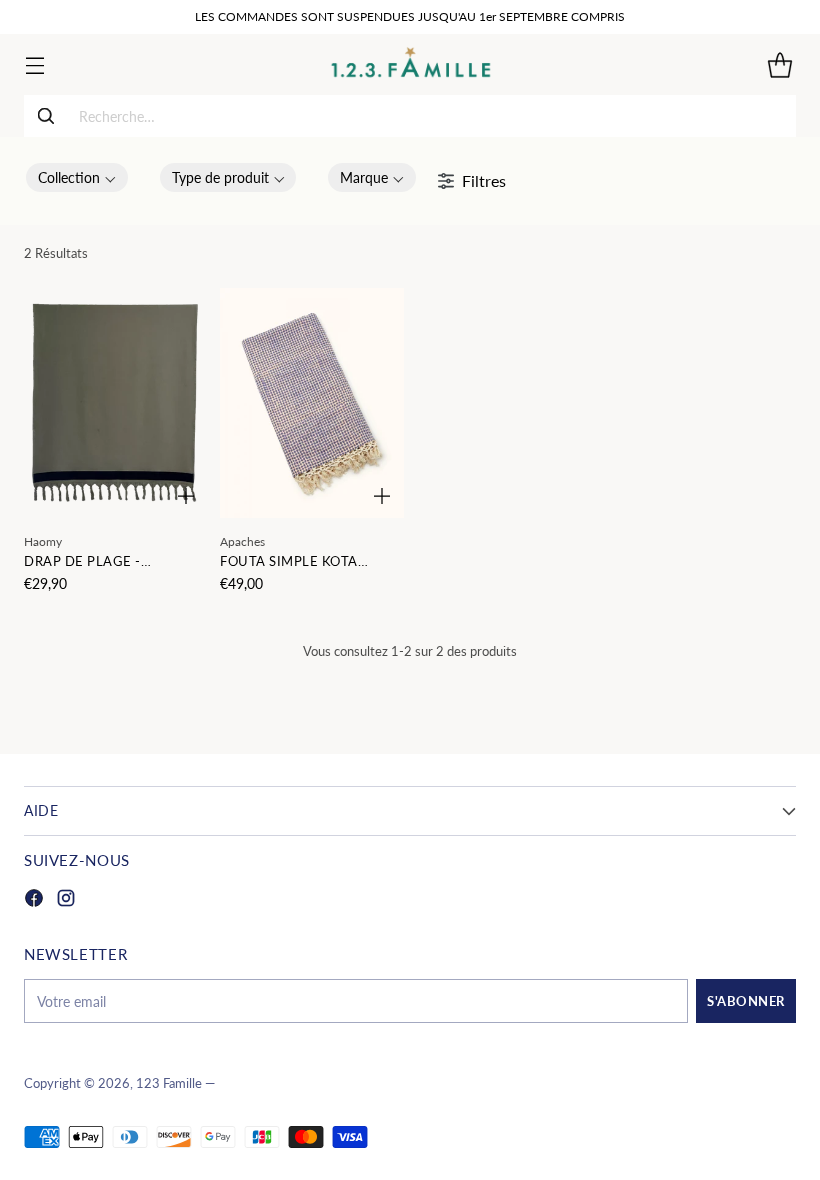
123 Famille (169, 1083)
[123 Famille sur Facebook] (34, 900)
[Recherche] (46, 116)
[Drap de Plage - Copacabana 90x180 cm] (116, 403)
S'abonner (746, 1001)
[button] (77, 177)
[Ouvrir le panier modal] (779, 64)
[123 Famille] (410, 64)
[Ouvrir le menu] (34, 64)
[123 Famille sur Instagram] (66, 900)
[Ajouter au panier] (186, 496)
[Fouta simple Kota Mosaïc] (312, 403)
